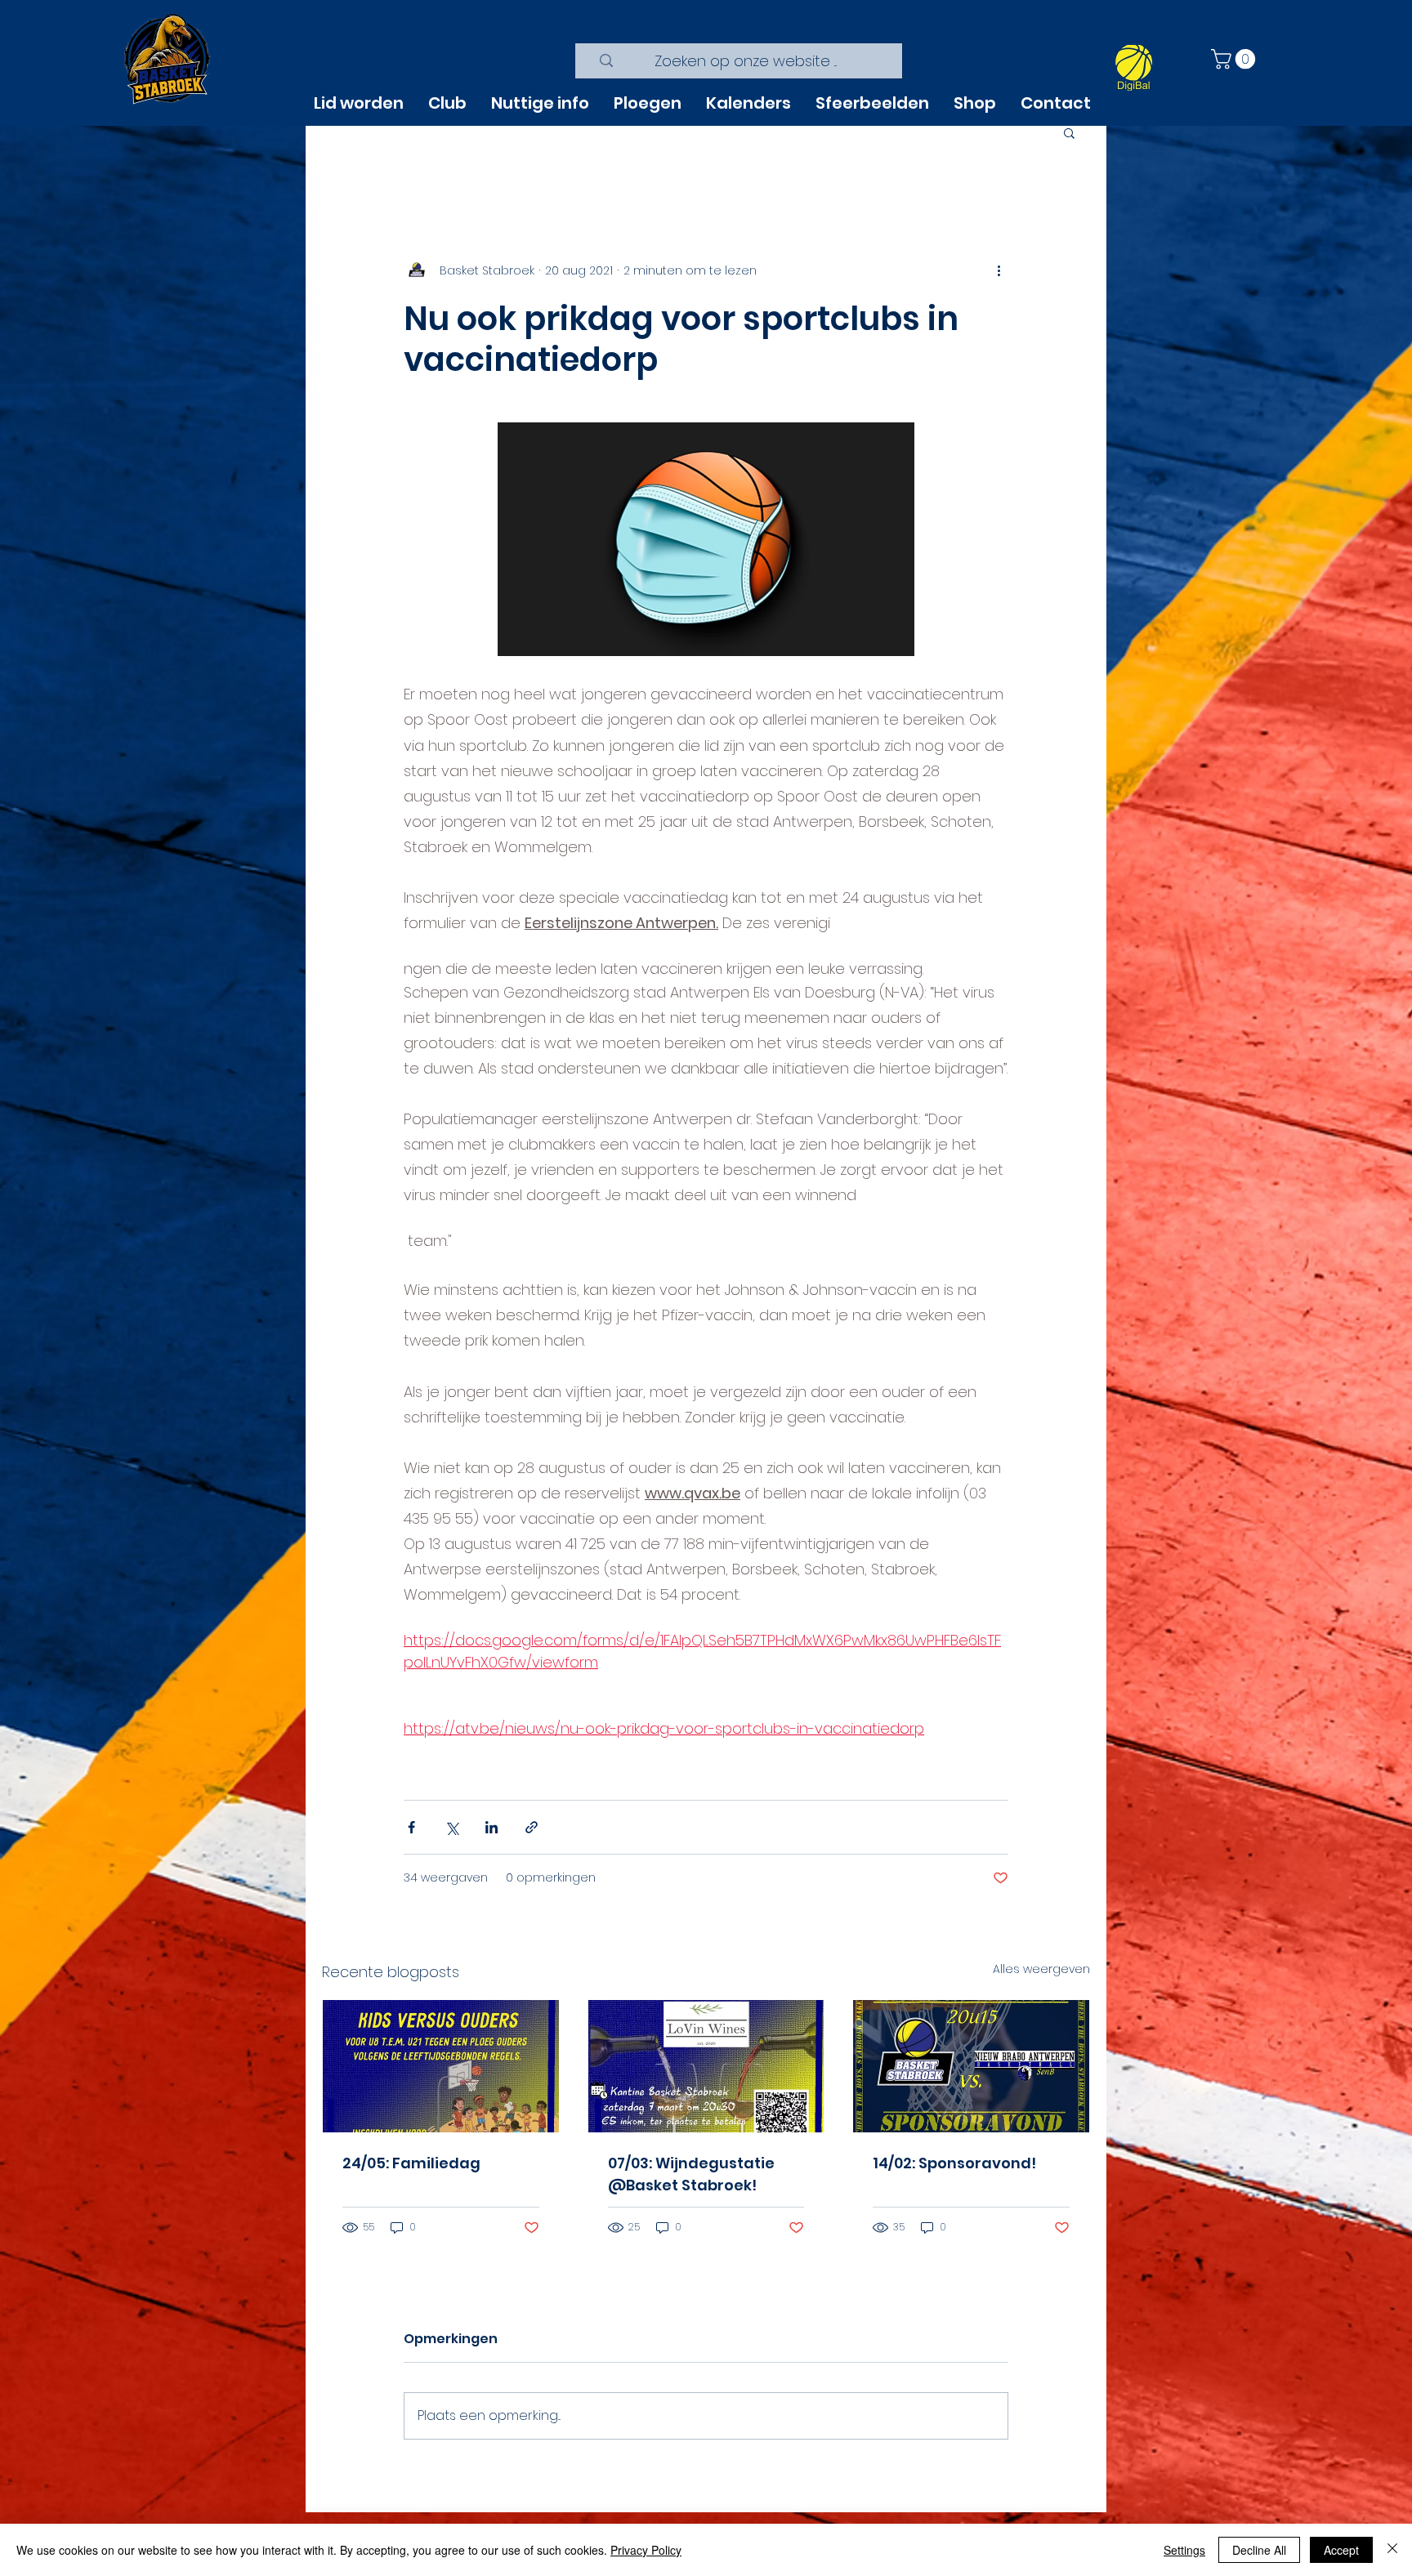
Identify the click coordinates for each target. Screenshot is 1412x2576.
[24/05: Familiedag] (441, 2066)
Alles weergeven (1041, 1969)
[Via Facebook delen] (411, 1827)
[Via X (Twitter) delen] (451, 1827)
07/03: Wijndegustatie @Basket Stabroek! (691, 2174)
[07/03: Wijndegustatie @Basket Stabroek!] (706, 2066)
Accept (1341, 2550)
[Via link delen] (532, 1827)
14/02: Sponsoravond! (954, 2163)
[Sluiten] (1392, 2550)
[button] (1235, 59)
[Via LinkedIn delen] (492, 1827)
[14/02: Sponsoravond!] (971, 2066)
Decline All (1259, 2550)
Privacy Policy (646, 2550)
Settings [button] (1184, 2550)
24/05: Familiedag (411, 2163)
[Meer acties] (999, 270)
